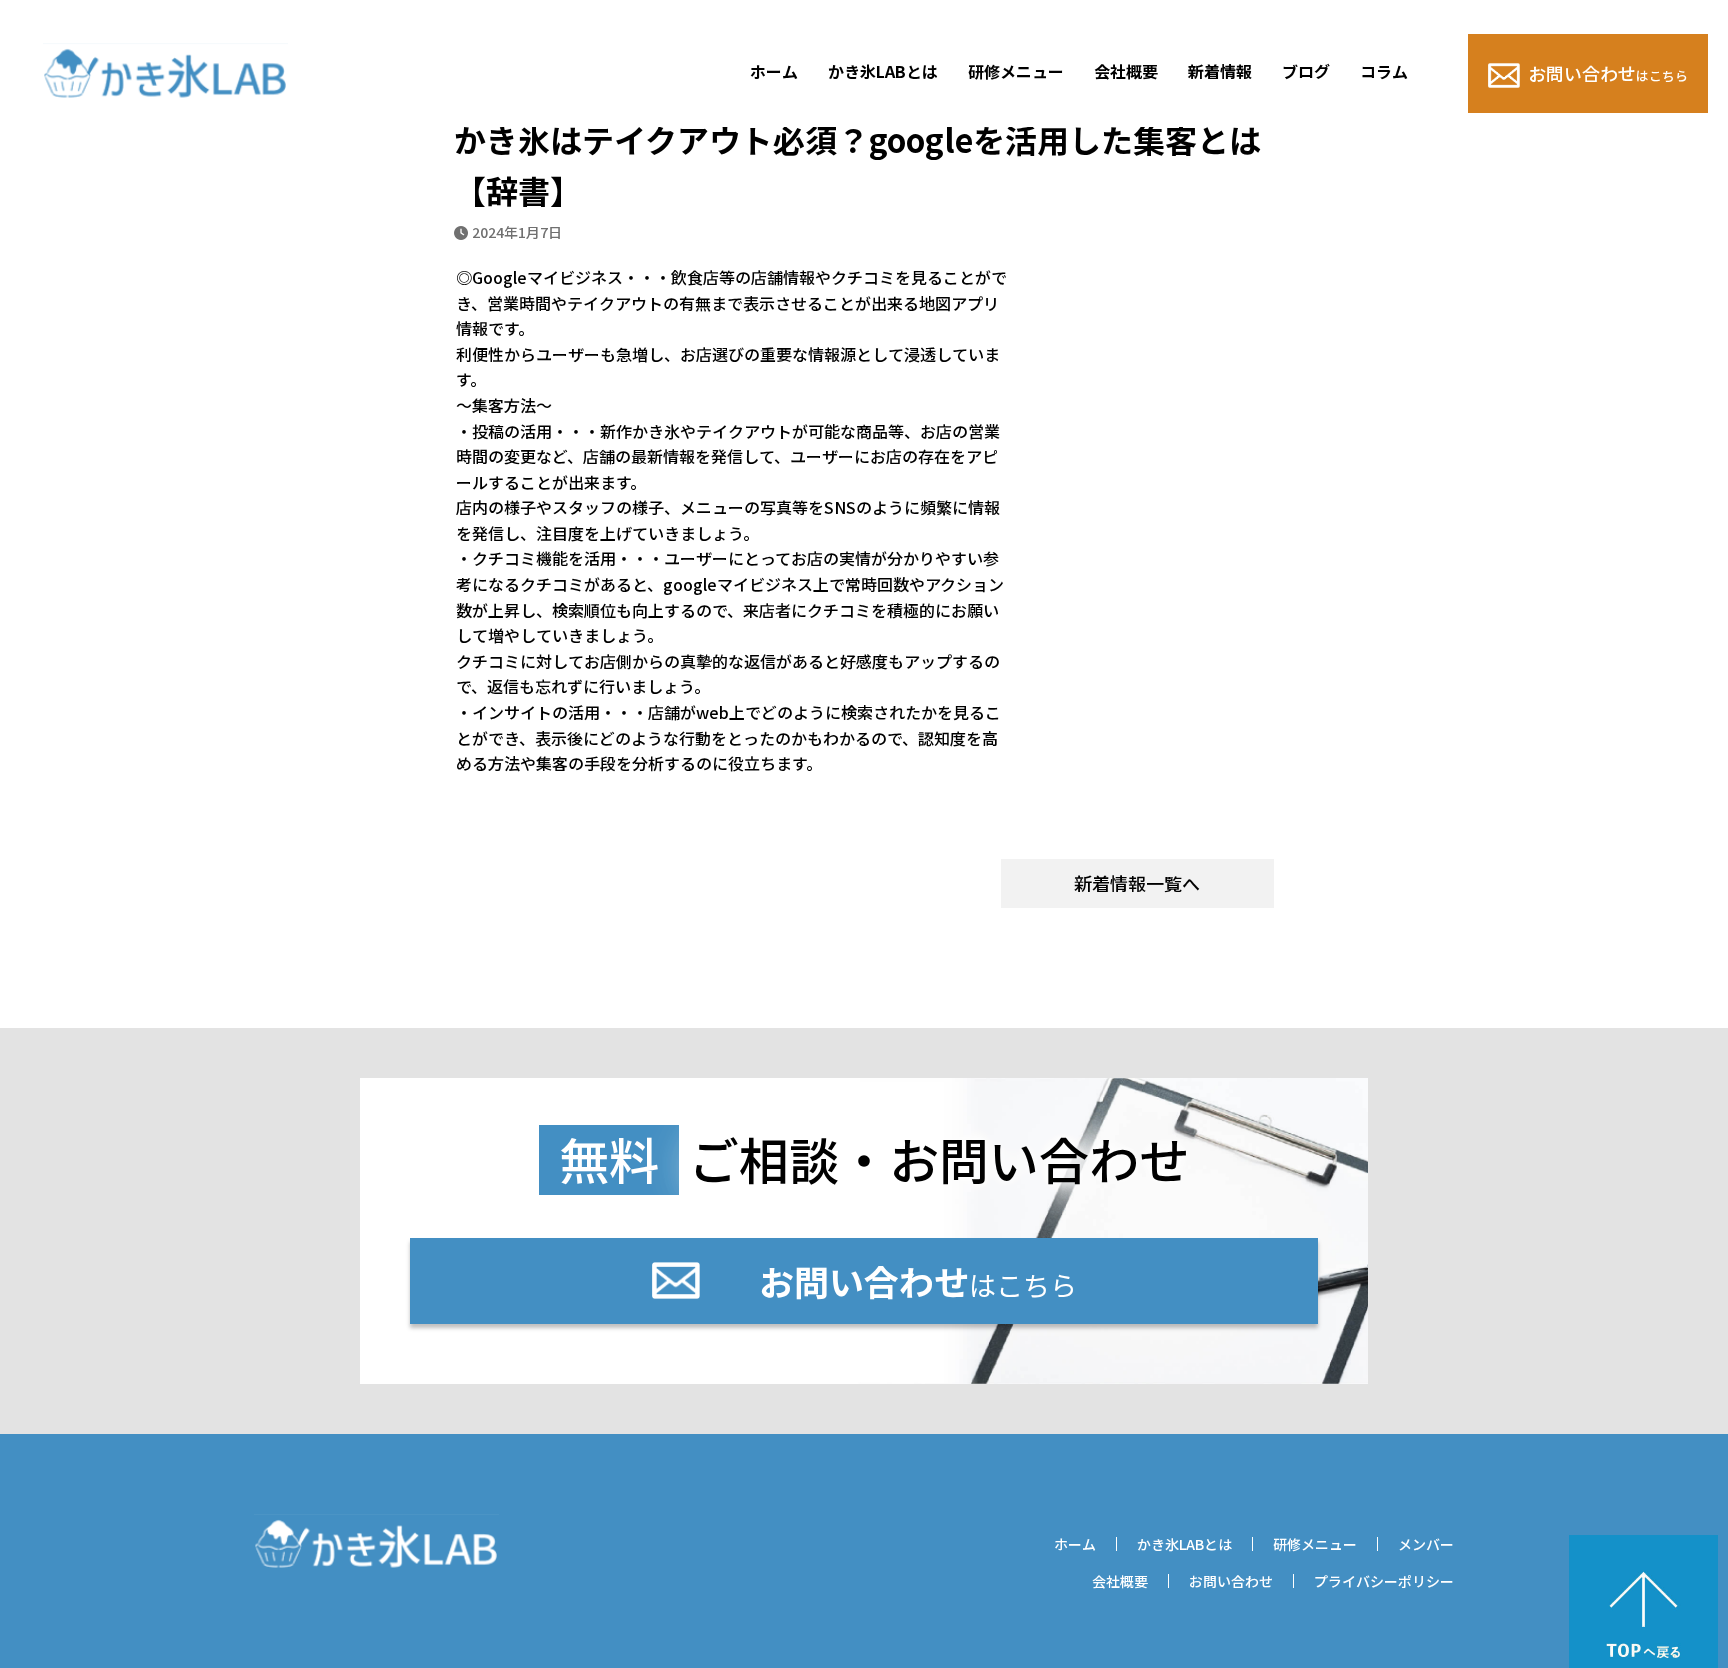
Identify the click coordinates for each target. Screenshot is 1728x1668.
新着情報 (1220, 71)
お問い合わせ (1608, 73)
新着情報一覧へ (1137, 883)
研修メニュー (1016, 71)
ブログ (1306, 71)
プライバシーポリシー (1384, 1581)
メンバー (1426, 1544)
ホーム (774, 71)
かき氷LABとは (883, 71)
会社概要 (1126, 71)
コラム (1384, 71)
